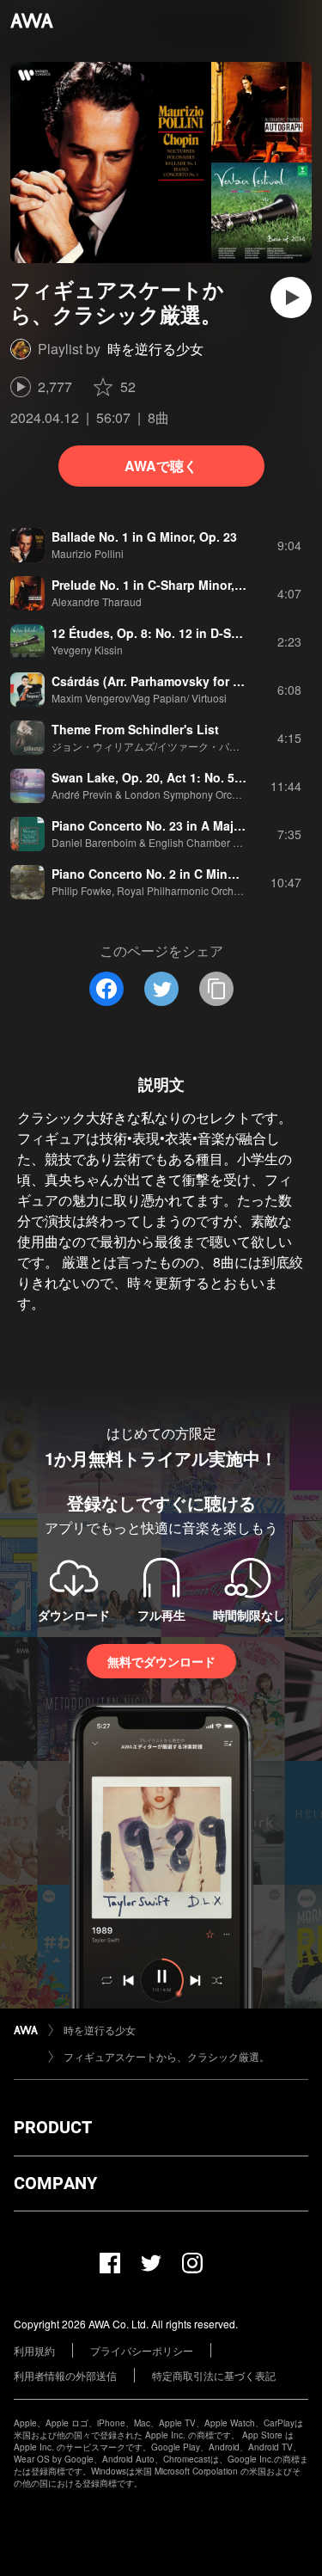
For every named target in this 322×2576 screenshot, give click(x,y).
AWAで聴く (161, 466)
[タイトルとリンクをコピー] (216, 989)
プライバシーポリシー (142, 2350)
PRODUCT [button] (53, 2127)
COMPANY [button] (55, 2183)
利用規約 (34, 2350)
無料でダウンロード (161, 1661)
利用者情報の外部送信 (65, 2375)
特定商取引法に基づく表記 (214, 2375)
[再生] (291, 297)
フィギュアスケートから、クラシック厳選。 (167, 2056)
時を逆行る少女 (155, 349)
